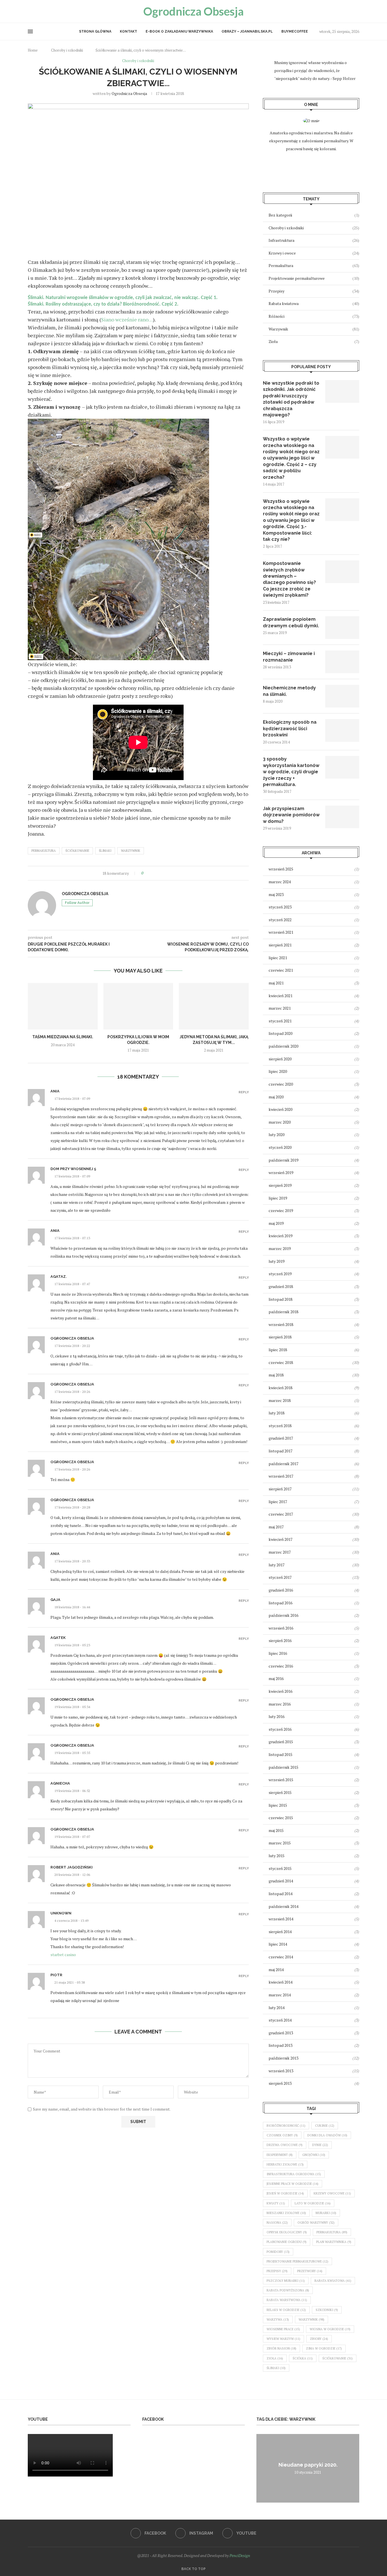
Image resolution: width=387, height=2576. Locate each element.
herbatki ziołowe (285, 2164)
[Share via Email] (171, 873)
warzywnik (131, 851)
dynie (320, 2145)
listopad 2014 (280, 1894)
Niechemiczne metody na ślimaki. (289, 691)
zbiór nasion (281, 2348)
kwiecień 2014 (280, 1982)
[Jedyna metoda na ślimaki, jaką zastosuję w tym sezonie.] (214, 1006)
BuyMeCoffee (295, 31)
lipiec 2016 (278, 1653)
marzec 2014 (280, 1995)
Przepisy (314, 291)
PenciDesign (240, 2555)
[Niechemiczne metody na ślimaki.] (342, 696)
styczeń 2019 (280, 1274)
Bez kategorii (314, 215)
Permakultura (314, 265)
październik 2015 (283, 1767)
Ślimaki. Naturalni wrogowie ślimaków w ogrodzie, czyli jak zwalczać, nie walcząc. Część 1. (123, 298)
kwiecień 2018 (280, 1388)
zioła (275, 2358)
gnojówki (314, 2155)
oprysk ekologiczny (287, 2232)
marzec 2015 (280, 1843)
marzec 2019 (280, 1248)
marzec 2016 (280, 1704)
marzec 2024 (280, 882)
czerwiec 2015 (281, 1818)
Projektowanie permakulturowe (314, 278)
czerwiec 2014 (281, 1957)
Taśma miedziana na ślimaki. (63, 1037)
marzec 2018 (280, 1400)
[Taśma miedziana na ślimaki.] (63, 1006)
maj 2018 (276, 1375)
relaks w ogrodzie (286, 2310)
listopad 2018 (280, 1299)
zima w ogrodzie (324, 2348)
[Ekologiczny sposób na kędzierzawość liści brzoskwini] (342, 730)
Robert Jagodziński (72, 1867)
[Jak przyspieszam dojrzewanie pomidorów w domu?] (342, 817)
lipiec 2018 (278, 1350)
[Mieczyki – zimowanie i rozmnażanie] (342, 662)
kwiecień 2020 (280, 1109)
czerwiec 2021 (281, 970)
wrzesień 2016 (281, 1628)
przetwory (310, 2271)
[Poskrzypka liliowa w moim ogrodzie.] (138, 1006)
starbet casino (63, 1955)
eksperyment (280, 2155)
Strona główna (95, 31)
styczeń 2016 (280, 1729)
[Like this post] (146, 873)
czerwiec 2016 (281, 1666)
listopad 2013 (280, 2045)
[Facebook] (30, 11)
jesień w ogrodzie (285, 2193)
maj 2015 (276, 1830)
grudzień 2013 (281, 2033)
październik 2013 (283, 2058)
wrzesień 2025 (281, 869)
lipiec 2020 (278, 1071)
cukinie (325, 2126)
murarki (326, 2213)
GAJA (55, 1600)
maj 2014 (276, 1970)
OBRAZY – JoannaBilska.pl (247, 31)
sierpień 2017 (280, 1489)
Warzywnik (314, 329)
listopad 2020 (280, 1033)
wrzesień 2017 (281, 1476)
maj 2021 (276, 983)
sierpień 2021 (280, 945)
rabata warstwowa (287, 2300)
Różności (314, 316)
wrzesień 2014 (281, 1919)
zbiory (319, 2339)
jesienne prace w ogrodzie (293, 2184)
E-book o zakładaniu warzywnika (179, 31)
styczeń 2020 (280, 1147)
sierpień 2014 (280, 1932)
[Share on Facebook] (153, 873)
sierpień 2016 (280, 1640)
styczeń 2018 (280, 1426)
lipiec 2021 (278, 958)
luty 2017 (277, 1565)
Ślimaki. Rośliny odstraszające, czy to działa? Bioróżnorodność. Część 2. (103, 304)
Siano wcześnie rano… (127, 319)
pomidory (278, 2252)
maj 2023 (276, 894)
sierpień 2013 (280, 2083)
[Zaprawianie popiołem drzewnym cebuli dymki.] (342, 628)
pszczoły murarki (286, 2281)
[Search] (356, 11)
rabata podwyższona (288, 2290)
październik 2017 (283, 1464)
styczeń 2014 (280, 2020)
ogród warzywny (316, 2223)
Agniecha (60, 1783)
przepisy (277, 2271)
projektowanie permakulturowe (297, 2261)
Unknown (61, 1913)
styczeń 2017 (280, 1577)
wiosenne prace (283, 2329)
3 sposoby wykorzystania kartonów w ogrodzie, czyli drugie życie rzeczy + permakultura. (291, 772)
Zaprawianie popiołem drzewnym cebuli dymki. (291, 622)
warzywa (278, 2319)
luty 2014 (277, 2008)
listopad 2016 (280, 1603)
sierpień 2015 (280, 1792)
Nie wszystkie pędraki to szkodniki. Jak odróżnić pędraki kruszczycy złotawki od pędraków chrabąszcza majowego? (291, 399)
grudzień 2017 (281, 1438)
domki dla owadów (327, 2135)
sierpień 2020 (280, 1059)
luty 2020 (277, 1135)
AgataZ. (59, 1277)
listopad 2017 (280, 1451)
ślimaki (105, 851)
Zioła (314, 341)
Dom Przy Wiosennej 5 (73, 1169)
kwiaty (276, 2203)
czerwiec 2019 (281, 1210)
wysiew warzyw (283, 2339)
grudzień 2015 (281, 1742)
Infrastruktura (314, 240)
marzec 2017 (280, 1552)
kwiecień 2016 (280, 1691)
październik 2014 (283, 1906)
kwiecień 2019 (280, 1236)
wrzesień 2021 (281, 932)
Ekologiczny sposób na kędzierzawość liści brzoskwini (290, 728)
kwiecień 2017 (280, 1539)
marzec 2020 (280, 1122)
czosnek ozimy (282, 2135)
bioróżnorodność (286, 2126)
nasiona (277, 2223)
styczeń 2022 (280, 920)
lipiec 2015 (278, 1805)
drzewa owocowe (285, 2145)
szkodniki (327, 2310)
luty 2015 (277, 1856)
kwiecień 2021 (280, 996)
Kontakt (128, 31)
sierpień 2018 (280, 1337)
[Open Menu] (30, 31)
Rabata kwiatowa (314, 303)
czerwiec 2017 (281, 1514)
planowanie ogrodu (287, 2242)
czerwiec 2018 (281, 1362)
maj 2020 (276, 1097)
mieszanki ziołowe (286, 2213)
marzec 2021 (280, 1008)
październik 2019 (283, 1160)
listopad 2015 (280, 1754)
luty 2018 (277, 1413)
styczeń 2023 (280, 907)
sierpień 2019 (280, 1185)
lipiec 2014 (278, 1944)
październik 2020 (283, 1046)
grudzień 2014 (281, 1881)
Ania (55, 1091)
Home (33, 50)
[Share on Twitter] (159, 873)
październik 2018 (283, 1312)
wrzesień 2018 (281, 1324)
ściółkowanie (77, 851)
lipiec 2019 (278, 1198)
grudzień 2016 (281, 1590)
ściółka (303, 2358)
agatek (58, 1638)
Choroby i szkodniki (67, 50)
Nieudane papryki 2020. (308, 2465)
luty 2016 (277, 1716)
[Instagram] (37, 11)
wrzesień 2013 (281, 2071)
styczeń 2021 (280, 1021)
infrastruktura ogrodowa (294, 2174)
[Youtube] (43, 11)
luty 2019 (277, 1261)
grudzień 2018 (281, 1286)
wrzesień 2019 (281, 1172)
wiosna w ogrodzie (330, 2329)
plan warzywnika (334, 2242)
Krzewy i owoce (314, 253)
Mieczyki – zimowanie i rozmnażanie (289, 657)
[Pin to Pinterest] (165, 873)
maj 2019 (276, 1223)
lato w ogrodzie (313, 2203)
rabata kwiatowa (333, 2281)
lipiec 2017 (278, 1502)
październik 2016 (283, 1615)
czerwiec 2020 (281, 1084)
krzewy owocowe (332, 2193)
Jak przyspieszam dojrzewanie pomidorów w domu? (291, 815)
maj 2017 (276, 1527)
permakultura (44, 851)
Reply (244, 1092)
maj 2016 (276, 1678)
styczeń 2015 (280, 1868)
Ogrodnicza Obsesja (129, 93)
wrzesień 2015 (281, 1780)
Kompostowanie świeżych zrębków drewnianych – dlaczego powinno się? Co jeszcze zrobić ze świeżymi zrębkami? (289, 579)
